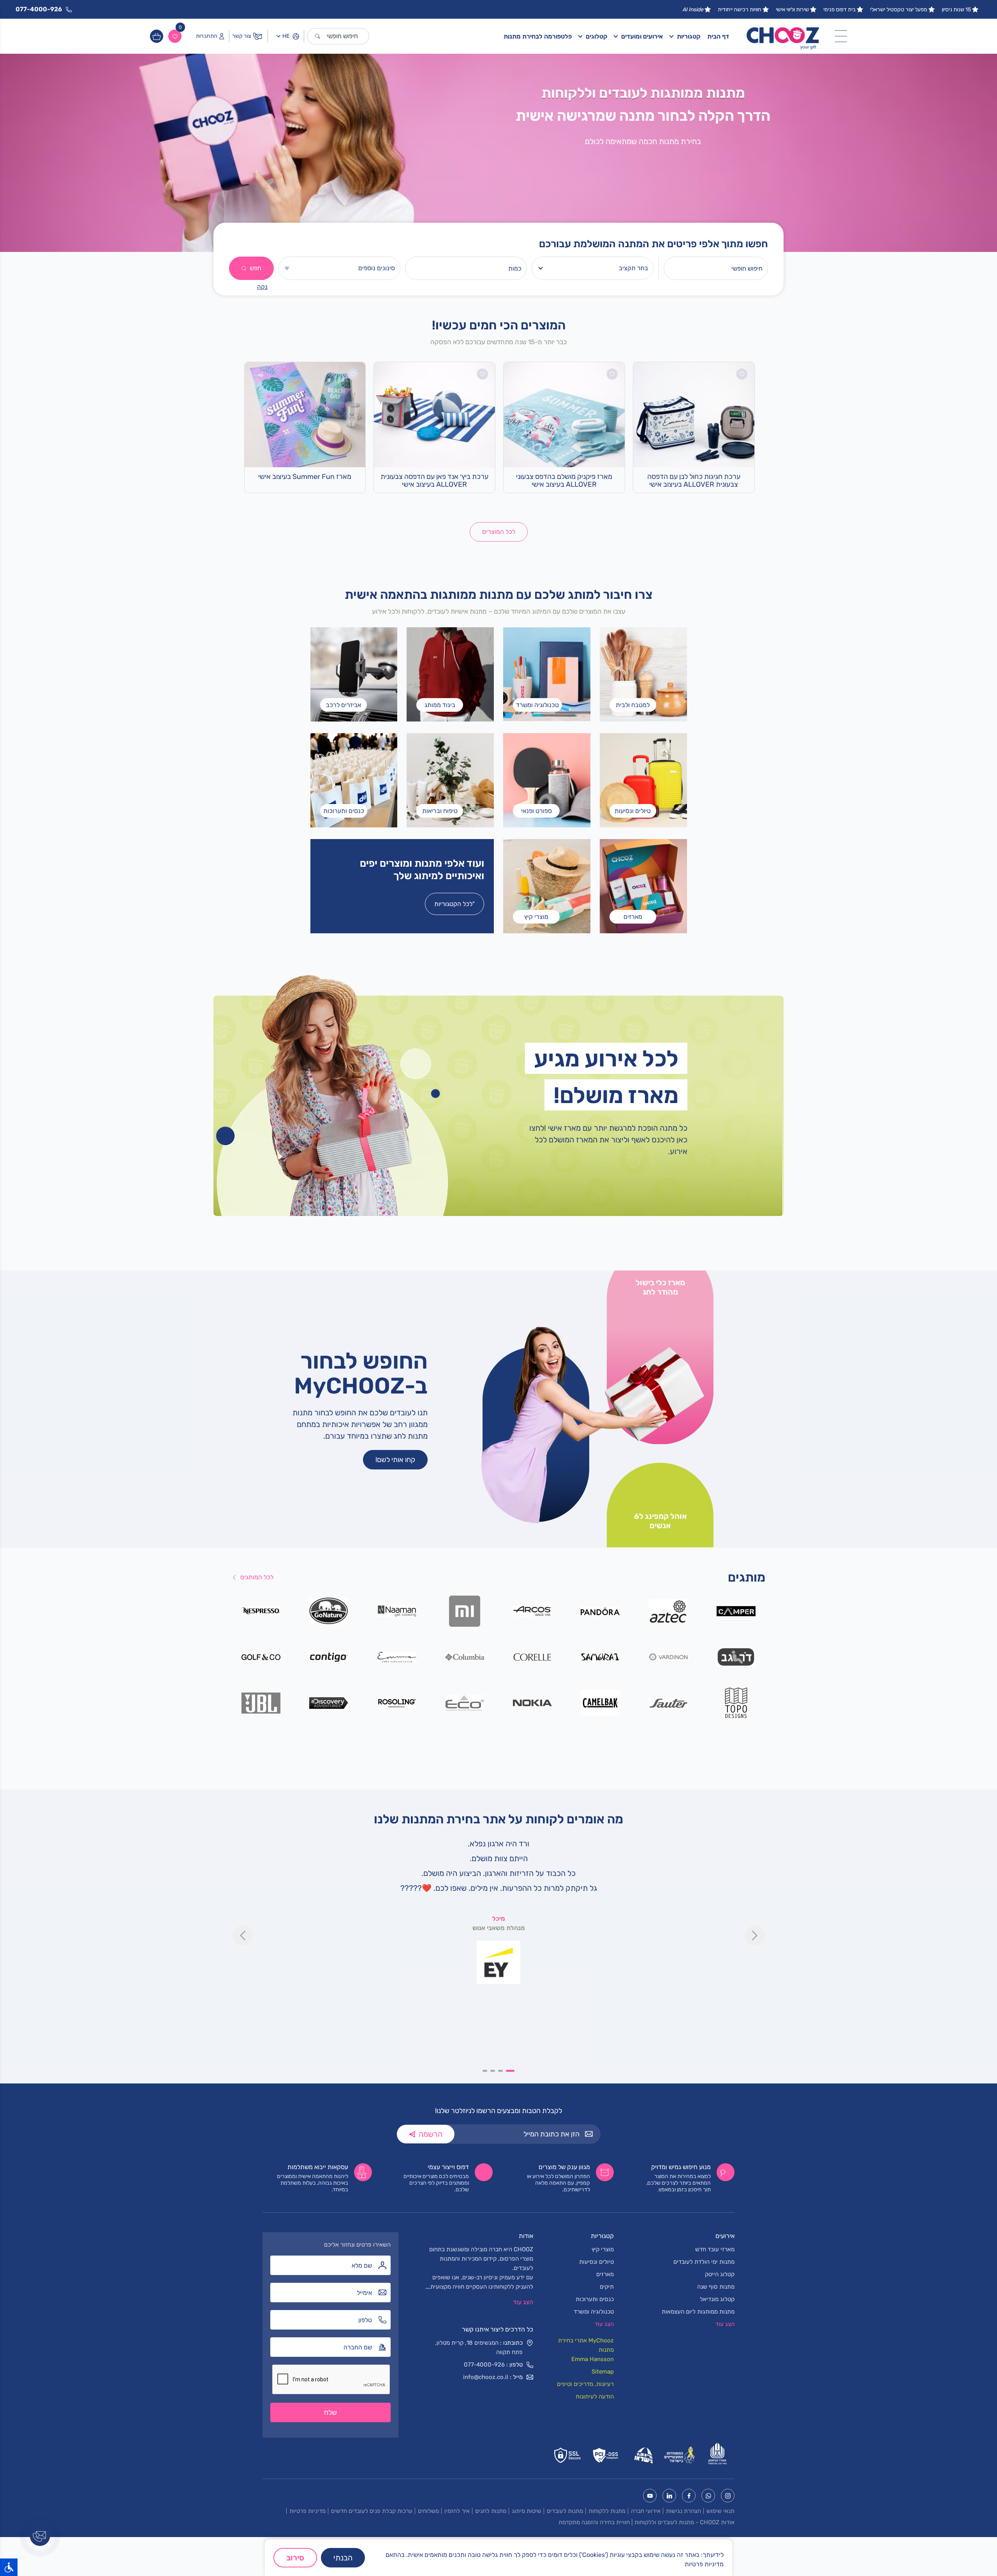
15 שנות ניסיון (956, 10)
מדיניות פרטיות (307, 2511)
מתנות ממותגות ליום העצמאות (698, 2312)
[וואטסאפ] (708, 2496)
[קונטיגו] (329, 1657)
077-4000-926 (484, 2365)
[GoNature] (329, 1611)
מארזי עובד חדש (715, 2249)
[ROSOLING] (397, 1702)
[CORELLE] (533, 1657)
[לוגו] (783, 36)
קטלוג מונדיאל (717, 2299)
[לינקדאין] (669, 2496)
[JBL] (261, 1702)
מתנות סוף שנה (716, 2287)
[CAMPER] (736, 1611)
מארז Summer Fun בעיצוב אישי (305, 477)
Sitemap (603, 2372)
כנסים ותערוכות (595, 2299)
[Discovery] (329, 1702)
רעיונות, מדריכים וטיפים (585, 2384)
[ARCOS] (533, 1611)
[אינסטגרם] (728, 2496)
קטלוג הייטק (720, 2274)
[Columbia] (464, 1657)
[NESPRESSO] (261, 1611)
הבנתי (343, 2558)
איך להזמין (457, 2511)
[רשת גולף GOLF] (261, 1657)
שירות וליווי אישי (792, 10)
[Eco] (464, 1702)
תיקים (607, 2287)
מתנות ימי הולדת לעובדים (704, 2262)
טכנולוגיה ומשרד (594, 2312)
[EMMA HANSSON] (397, 1657)
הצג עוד (523, 2302)
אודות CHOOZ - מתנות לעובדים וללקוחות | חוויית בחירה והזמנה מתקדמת (646, 2522)
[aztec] (668, 1611)
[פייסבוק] (689, 2496)
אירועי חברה (646, 2511)
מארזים (605, 2274)
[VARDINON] (668, 1657)
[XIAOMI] (464, 1611)
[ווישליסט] (175, 36)
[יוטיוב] (650, 2496)
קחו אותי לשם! (395, 1460)
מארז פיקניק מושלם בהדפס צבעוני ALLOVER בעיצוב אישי (564, 481)
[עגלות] (157, 36)
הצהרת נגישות (683, 2511)
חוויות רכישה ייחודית (740, 10)
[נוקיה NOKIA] (533, 1702)
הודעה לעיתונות (595, 2397)
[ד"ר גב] (736, 1657)
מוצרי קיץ (603, 2249)
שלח (330, 2412)
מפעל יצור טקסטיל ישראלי (899, 10)
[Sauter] (668, 1702)
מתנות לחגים (491, 2511)
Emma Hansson (593, 2359)
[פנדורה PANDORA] (600, 1611)
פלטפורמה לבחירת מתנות (538, 36)
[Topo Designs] (736, 1702)
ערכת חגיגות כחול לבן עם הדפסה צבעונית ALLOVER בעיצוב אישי (694, 481)
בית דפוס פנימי (839, 10)
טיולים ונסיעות (596, 2262)
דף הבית (718, 36)
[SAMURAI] (600, 1657)
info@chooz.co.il (486, 2377)
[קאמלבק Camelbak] (600, 1702)
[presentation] (243, 1936)
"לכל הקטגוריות (454, 904)
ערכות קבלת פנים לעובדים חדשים (372, 2511)
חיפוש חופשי (342, 36)
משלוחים (428, 2511)
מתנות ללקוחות (607, 2511)
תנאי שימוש (720, 2511)
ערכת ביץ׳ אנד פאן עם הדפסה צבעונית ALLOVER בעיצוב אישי (434, 481)
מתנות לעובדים (565, 2511)
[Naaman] (397, 1611)
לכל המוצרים (499, 532)
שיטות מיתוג (527, 2511)
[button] (512, 2071)
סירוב (295, 2558)
